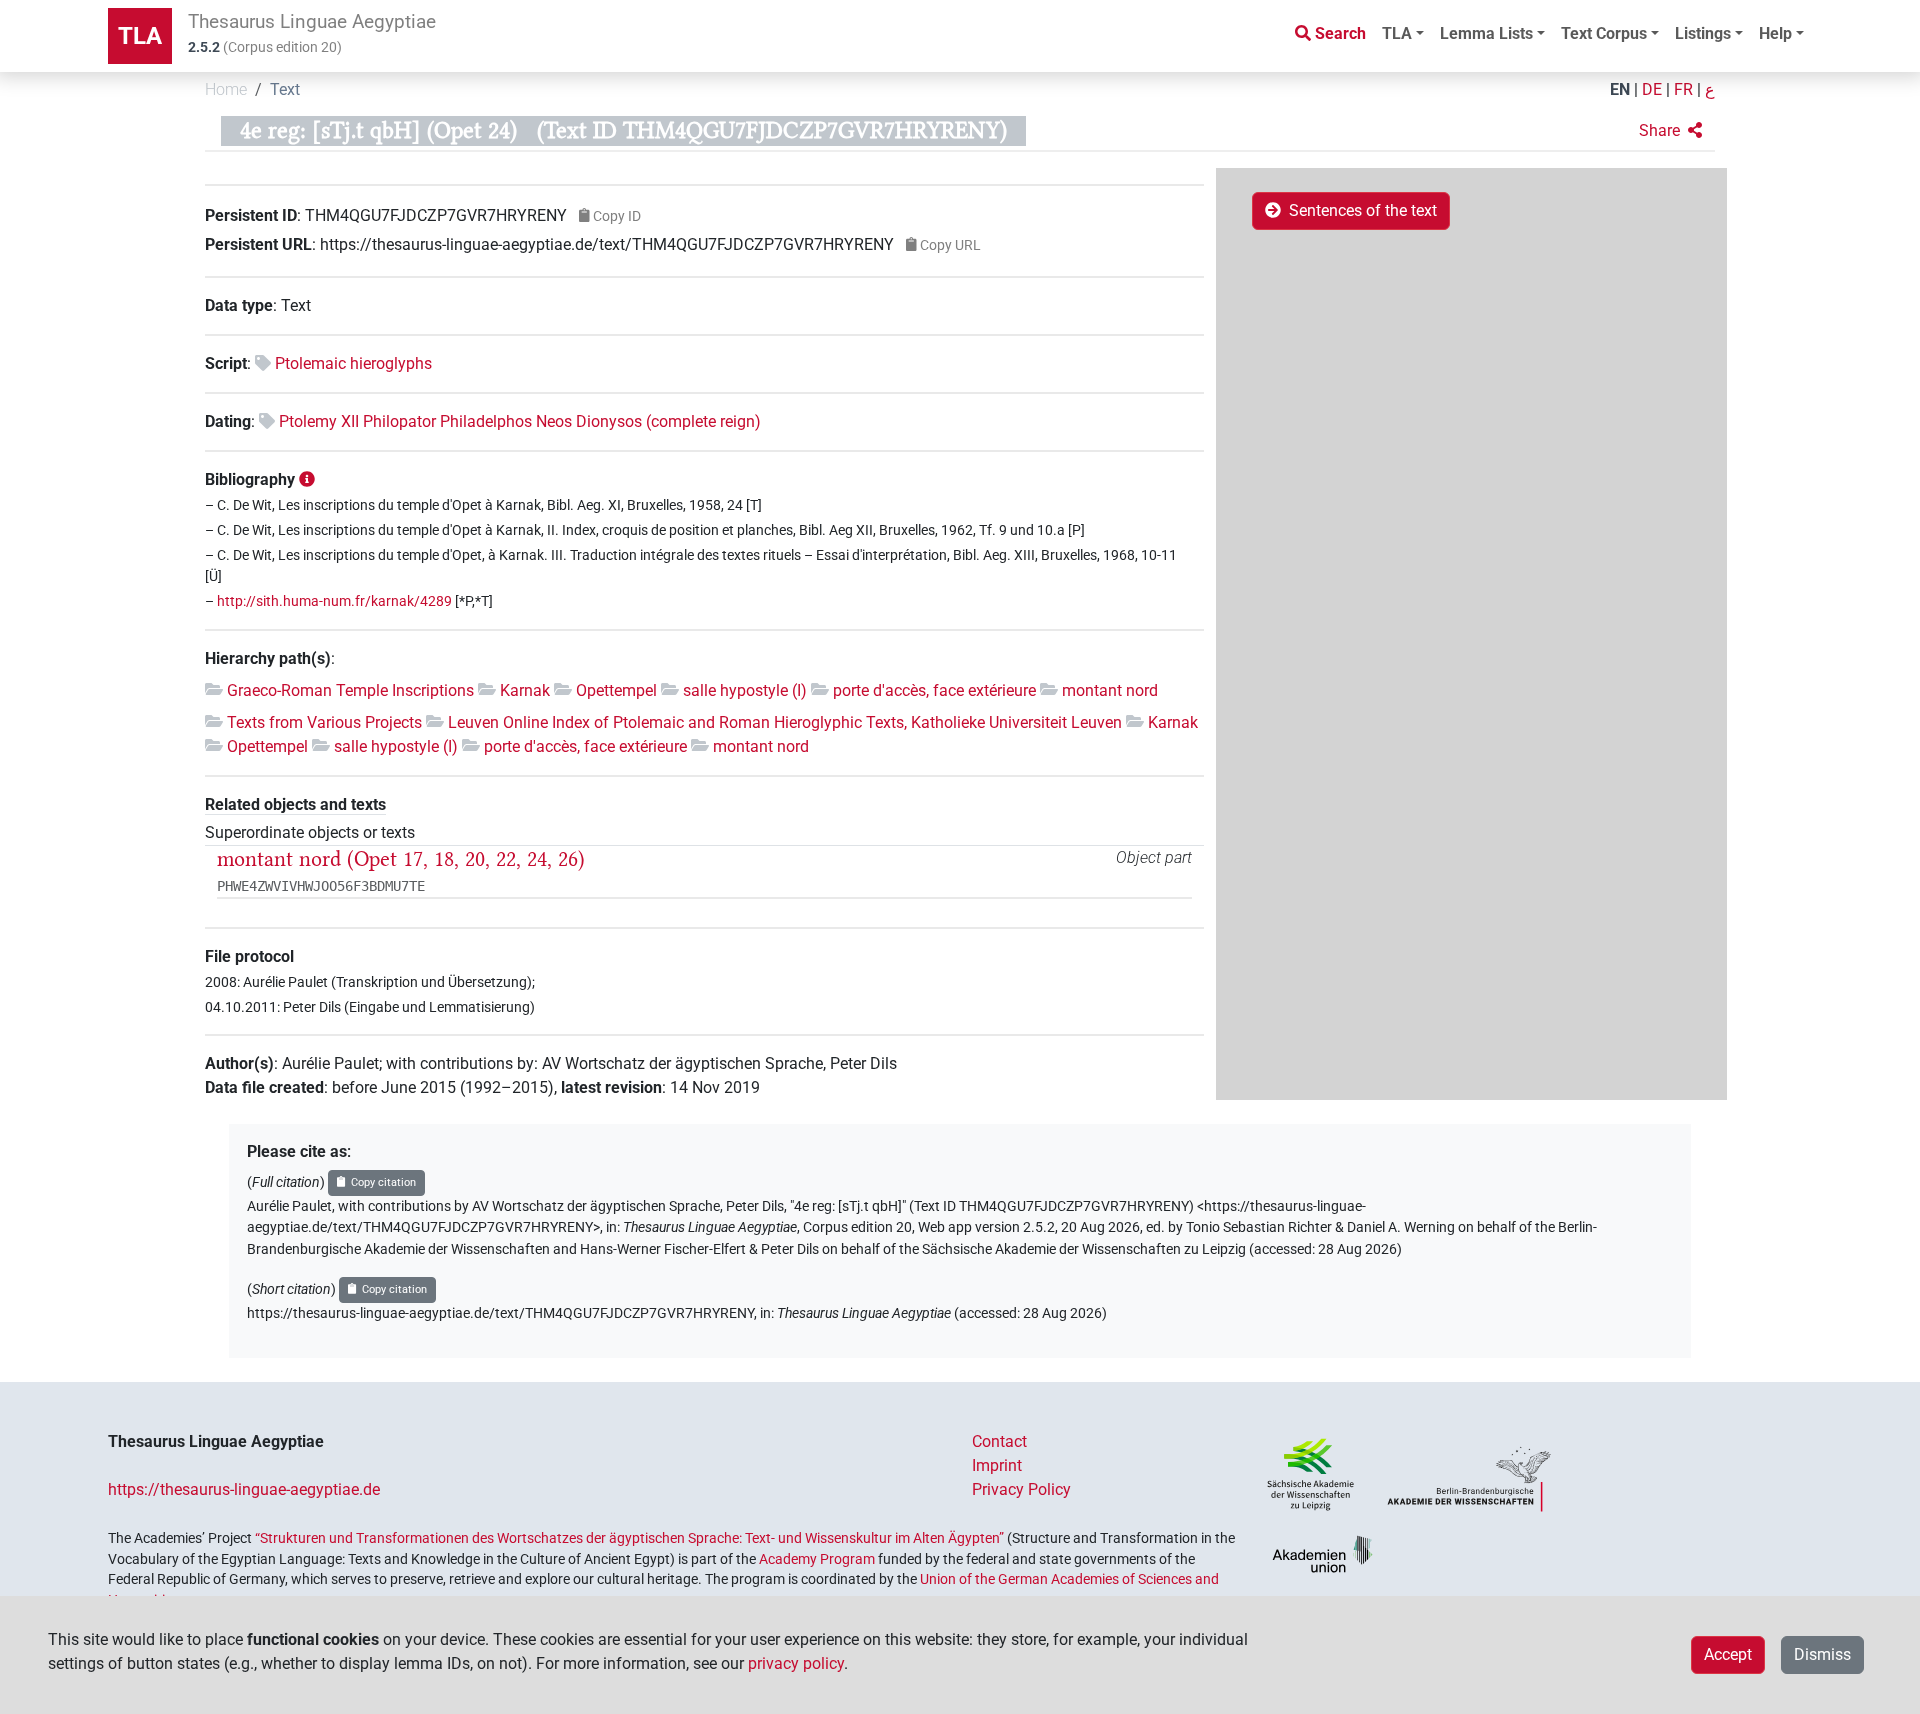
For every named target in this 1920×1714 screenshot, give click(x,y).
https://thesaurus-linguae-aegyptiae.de (244, 1489)
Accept (1728, 1654)
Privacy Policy (1021, 1489)
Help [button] (1775, 33)
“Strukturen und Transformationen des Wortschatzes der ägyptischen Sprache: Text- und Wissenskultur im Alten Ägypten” (629, 1538)
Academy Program (817, 1559)
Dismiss (1822, 1654)
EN (1620, 89)
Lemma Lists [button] (1486, 33)
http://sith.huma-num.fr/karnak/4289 (334, 601)
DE (1652, 89)
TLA (140, 36)
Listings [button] (1703, 33)
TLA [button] (1397, 33)
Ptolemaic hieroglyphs (353, 363)
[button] (1670, 131)
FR (1683, 89)
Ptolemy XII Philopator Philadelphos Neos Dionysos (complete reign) (520, 421)
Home (226, 89)
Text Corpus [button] (1604, 33)
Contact (999, 1441)
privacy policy (796, 1663)
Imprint (997, 1465)
